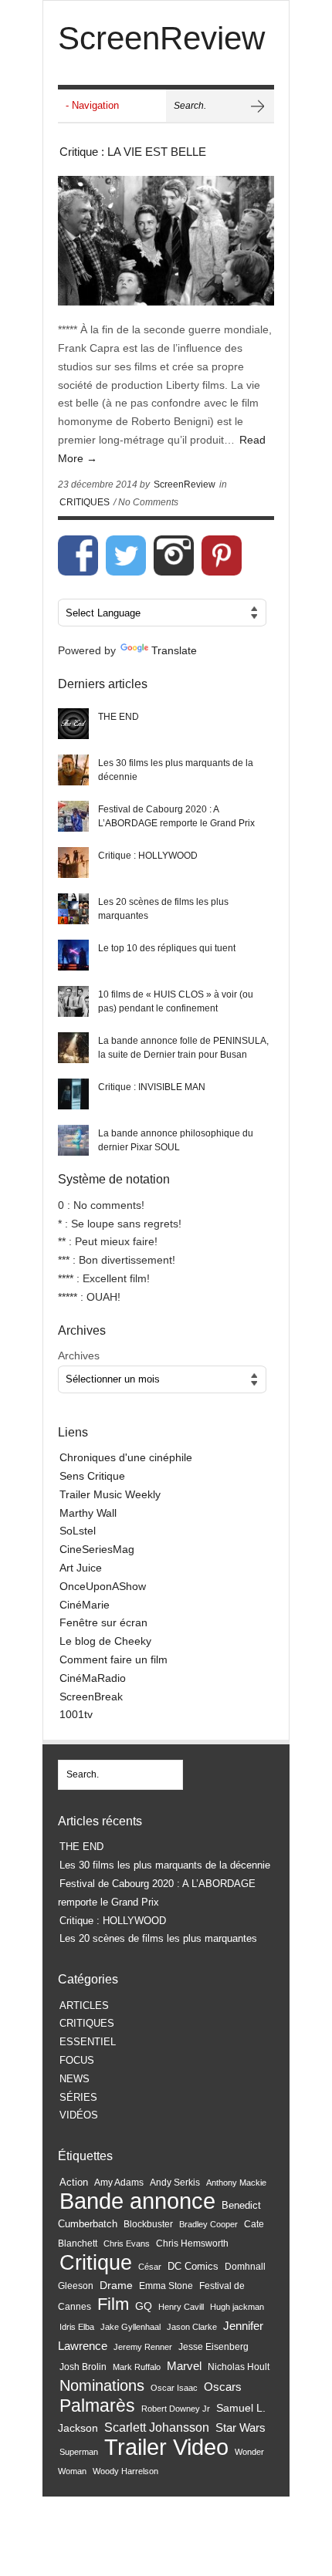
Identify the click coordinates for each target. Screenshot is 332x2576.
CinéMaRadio (93, 1678)
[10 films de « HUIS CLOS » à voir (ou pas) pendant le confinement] (73, 1001)
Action (74, 2182)
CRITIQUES (85, 502)
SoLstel (78, 1531)
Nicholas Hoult (239, 2367)
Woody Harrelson (125, 2471)
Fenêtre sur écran (103, 1622)
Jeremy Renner (143, 2347)
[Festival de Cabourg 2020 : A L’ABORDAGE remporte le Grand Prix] (73, 816)
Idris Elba (77, 2327)
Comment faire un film (113, 1659)
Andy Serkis (175, 2182)
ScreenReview (185, 484)
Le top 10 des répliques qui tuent (167, 948)
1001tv (76, 1714)
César (150, 2267)
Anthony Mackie (236, 2183)
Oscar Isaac (174, 2388)
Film (113, 2304)
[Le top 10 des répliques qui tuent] (73, 955)
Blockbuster (148, 2224)
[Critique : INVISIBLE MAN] (73, 1094)
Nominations (102, 2385)
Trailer (136, 2447)
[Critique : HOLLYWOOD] (73, 863)
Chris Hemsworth (192, 2243)
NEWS (75, 2079)
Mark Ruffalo (137, 2367)
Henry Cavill (181, 2307)
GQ (144, 2306)
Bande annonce (137, 2201)
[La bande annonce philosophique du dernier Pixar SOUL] (73, 1140)
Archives (79, 1356)
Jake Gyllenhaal (130, 2327)
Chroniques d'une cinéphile (126, 1457)
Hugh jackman (237, 2307)
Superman (79, 2452)
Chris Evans (127, 2243)
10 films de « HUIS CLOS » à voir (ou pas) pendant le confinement (176, 1001)
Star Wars (241, 2428)
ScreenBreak (91, 1697)
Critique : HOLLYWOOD (148, 856)
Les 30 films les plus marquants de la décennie (176, 770)
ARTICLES (84, 2005)
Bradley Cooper (208, 2224)
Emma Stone (166, 2286)
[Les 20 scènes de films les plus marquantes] (73, 909)
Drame (116, 2285)
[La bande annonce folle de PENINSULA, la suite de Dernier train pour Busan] (73, 1048)
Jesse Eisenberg (213, 2346)
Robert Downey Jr (176, 2409)
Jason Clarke (192, 2327)
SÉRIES (78, 2097)
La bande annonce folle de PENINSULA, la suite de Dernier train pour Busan (183, 1048)
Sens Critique (92, 1476)
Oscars (223, 2387)
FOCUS (77, 2060)
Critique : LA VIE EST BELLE (133, 152)
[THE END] (73, 724)
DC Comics (193, 2266)
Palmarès (97, 2406)
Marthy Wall (88, 1513)
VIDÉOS (79, 2115)
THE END (119, 717)
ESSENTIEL (88, 2042)
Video (201, 2447)
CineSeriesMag (97, 1549)
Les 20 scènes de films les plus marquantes (163, 909)
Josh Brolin (83, 2367)
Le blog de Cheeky (105, 1641)
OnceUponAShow (103, 1586)
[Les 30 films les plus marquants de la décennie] (73, 770)
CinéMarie (85, 1605)
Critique (96, 2262)
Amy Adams (119, 2183)
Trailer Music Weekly (110, 1494)
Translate (174, 650)
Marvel (184, 2366)
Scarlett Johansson (157, 2427)
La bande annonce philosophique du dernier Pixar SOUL (176, 1140)
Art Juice (81, 1568)
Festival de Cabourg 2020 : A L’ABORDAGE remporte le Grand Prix (176, 816)
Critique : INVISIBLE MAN (152, 1087)
